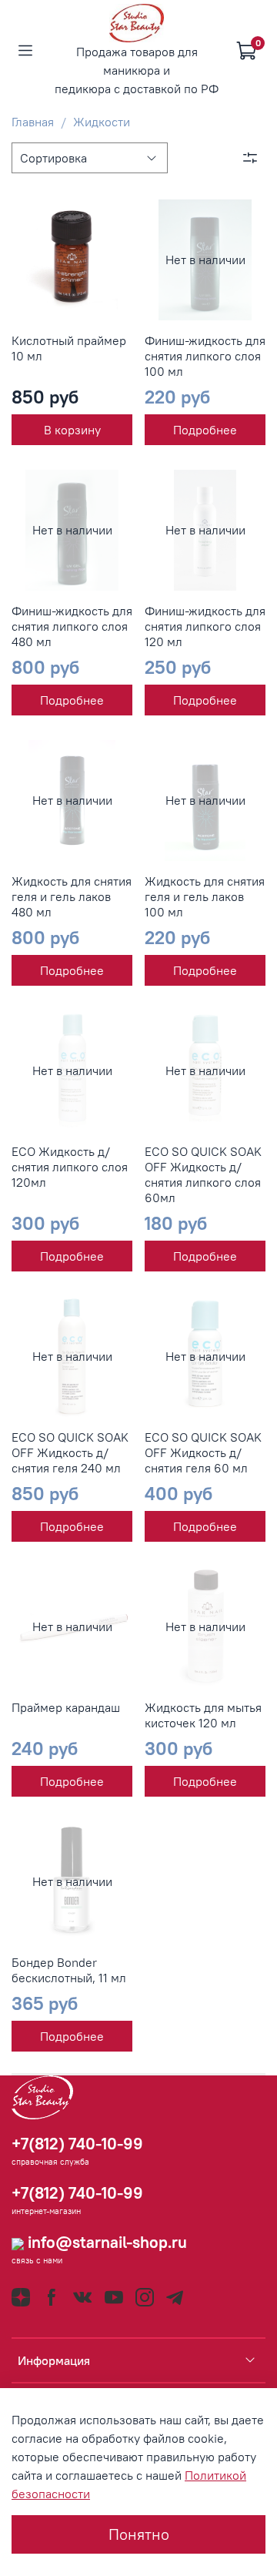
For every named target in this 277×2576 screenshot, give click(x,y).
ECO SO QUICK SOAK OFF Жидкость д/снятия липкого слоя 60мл (203, 1174)
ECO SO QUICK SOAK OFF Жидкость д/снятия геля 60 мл (203, 1452)
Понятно (139, 2534)
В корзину (72, 430)
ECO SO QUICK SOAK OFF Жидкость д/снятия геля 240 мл (70, 1452)
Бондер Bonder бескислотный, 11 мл (69, 1970)
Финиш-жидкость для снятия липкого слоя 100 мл (205, 356)
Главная (33, 122)
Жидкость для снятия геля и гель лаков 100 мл (205, 896)
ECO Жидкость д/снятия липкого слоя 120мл (70, 1167)
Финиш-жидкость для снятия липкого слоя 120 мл (205, 626)
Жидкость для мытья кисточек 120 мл (203, 1715)
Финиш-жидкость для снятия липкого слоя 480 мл (72, 626)
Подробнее (205, 430)
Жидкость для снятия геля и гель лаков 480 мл (72, 896)
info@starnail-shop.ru (105, 2242)
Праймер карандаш (66, 1707)
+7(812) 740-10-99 (77, 2144)
